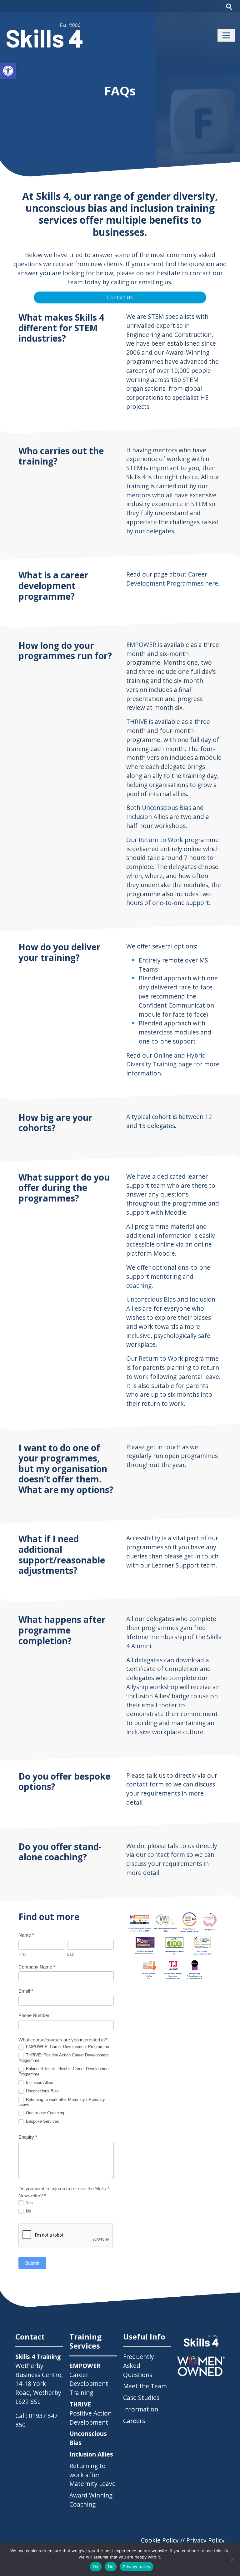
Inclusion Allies (147, 817)
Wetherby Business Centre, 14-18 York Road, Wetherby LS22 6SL (39, 2384)
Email (26, 1991)
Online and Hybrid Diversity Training (166, 1060)
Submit (32, 2263)
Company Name (37, 1967)
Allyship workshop (152, 1687)
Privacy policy (137, 2567)
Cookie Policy (160, 2540)
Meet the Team (145, 2386)
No (28, 2211)
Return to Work (161, 840)
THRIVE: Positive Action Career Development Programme (64, 2058)
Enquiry (28, 2137)
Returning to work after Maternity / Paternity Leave (62, 2102)
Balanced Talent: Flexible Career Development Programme (64, 2071)
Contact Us (120, 297)
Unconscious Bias (167, 808)
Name (26, 1935)
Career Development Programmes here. (173, 579)
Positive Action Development (90, 2413)
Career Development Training (89, 2379)
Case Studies (141, 2398)
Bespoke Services (42, 2121)
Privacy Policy (205, 2540)
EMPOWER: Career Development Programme (67, 2047)
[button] (8, 71)
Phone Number (34, 2015)
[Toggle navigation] (226, 35)
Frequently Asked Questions (139, 2366)
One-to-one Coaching (44, 2113)
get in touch (163, 1447)
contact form (145, 1784)
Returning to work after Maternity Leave (92, 2475)
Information (141, 2409)
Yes (29, 2203)
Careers (134, 2421)
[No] (232, 2559)
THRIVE (137, 721)
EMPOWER (141, 645)
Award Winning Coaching (91, 2500)
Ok (96, 2567)
